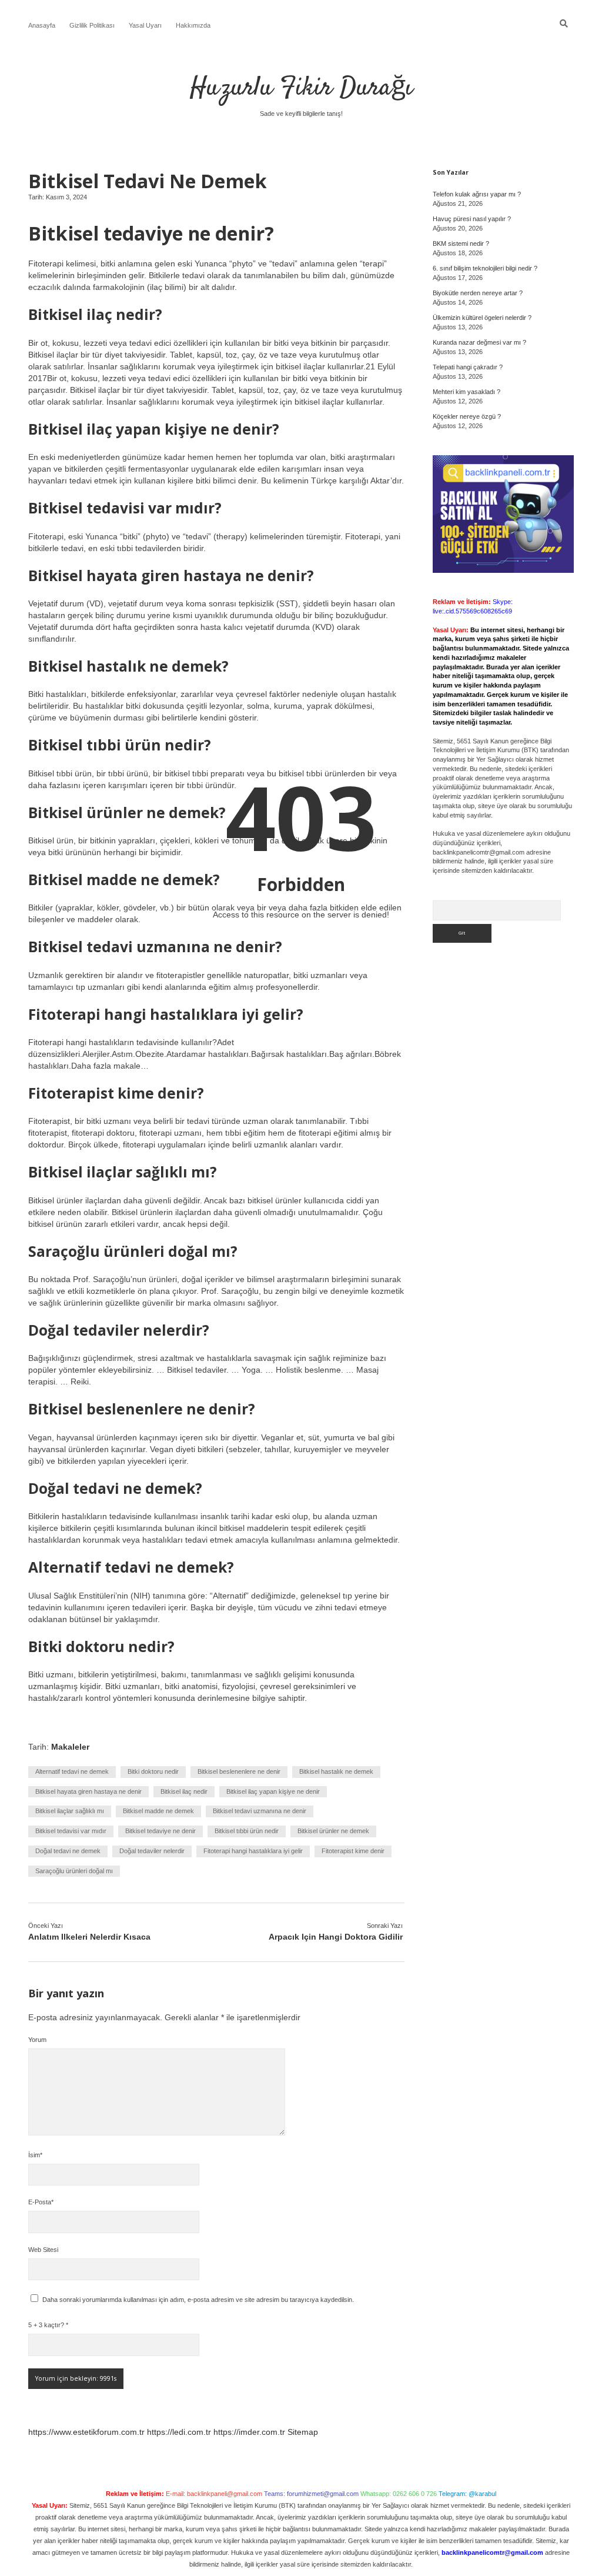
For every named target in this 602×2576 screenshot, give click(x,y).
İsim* (35, 2155)
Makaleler (70, 1747)
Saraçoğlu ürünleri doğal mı (74, 1871)
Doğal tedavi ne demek (68, 1851)
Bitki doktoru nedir (153, 1771)
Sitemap (303, 2432)
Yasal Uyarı (145, 25)
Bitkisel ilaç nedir (184, 1791)
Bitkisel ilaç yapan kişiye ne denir (273, 1791)
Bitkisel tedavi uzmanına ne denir (260, 1811)
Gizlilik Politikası (92, 25)
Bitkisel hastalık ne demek (336, 1771)
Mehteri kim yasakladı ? (466, 392)
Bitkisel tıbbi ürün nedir (247, 1831)
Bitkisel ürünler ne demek (333, 1831)
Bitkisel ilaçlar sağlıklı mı (70, 1811)
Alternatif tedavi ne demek (72, 1771)
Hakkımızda (193, 25)
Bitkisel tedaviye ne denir (160, 1831)
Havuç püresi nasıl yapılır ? (472, 219)
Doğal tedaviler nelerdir (152, 1851)
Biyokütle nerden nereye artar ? (478, 293)
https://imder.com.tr (249, 2432)
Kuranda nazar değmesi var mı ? (479, 342)
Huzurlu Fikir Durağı (301, 88)
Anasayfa (42, 25)
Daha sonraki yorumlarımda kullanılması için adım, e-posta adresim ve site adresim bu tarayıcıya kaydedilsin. (198, 2300)
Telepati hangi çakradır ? (468, 367)
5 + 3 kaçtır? (48, 2325)
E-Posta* (41, 2202)
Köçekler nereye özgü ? (467, 416)
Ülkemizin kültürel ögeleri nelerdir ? (482, 318)
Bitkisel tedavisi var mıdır (71, 1831)
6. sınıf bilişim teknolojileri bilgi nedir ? (485, 268)
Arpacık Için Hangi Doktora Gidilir (336, 1937)
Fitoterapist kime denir (353, 1851)
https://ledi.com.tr (179, 2432)
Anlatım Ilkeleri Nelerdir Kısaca (89, 1937)
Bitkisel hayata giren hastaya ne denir (88, 1791)
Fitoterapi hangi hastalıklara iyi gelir (253, 1851)
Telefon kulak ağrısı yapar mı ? (477, 194)
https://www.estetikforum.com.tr (86, 2432)
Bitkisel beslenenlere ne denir (239, 1771)
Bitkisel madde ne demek (158, 1811)
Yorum (37, 2040)
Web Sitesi (43, 2250)
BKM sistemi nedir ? (461, 243)
